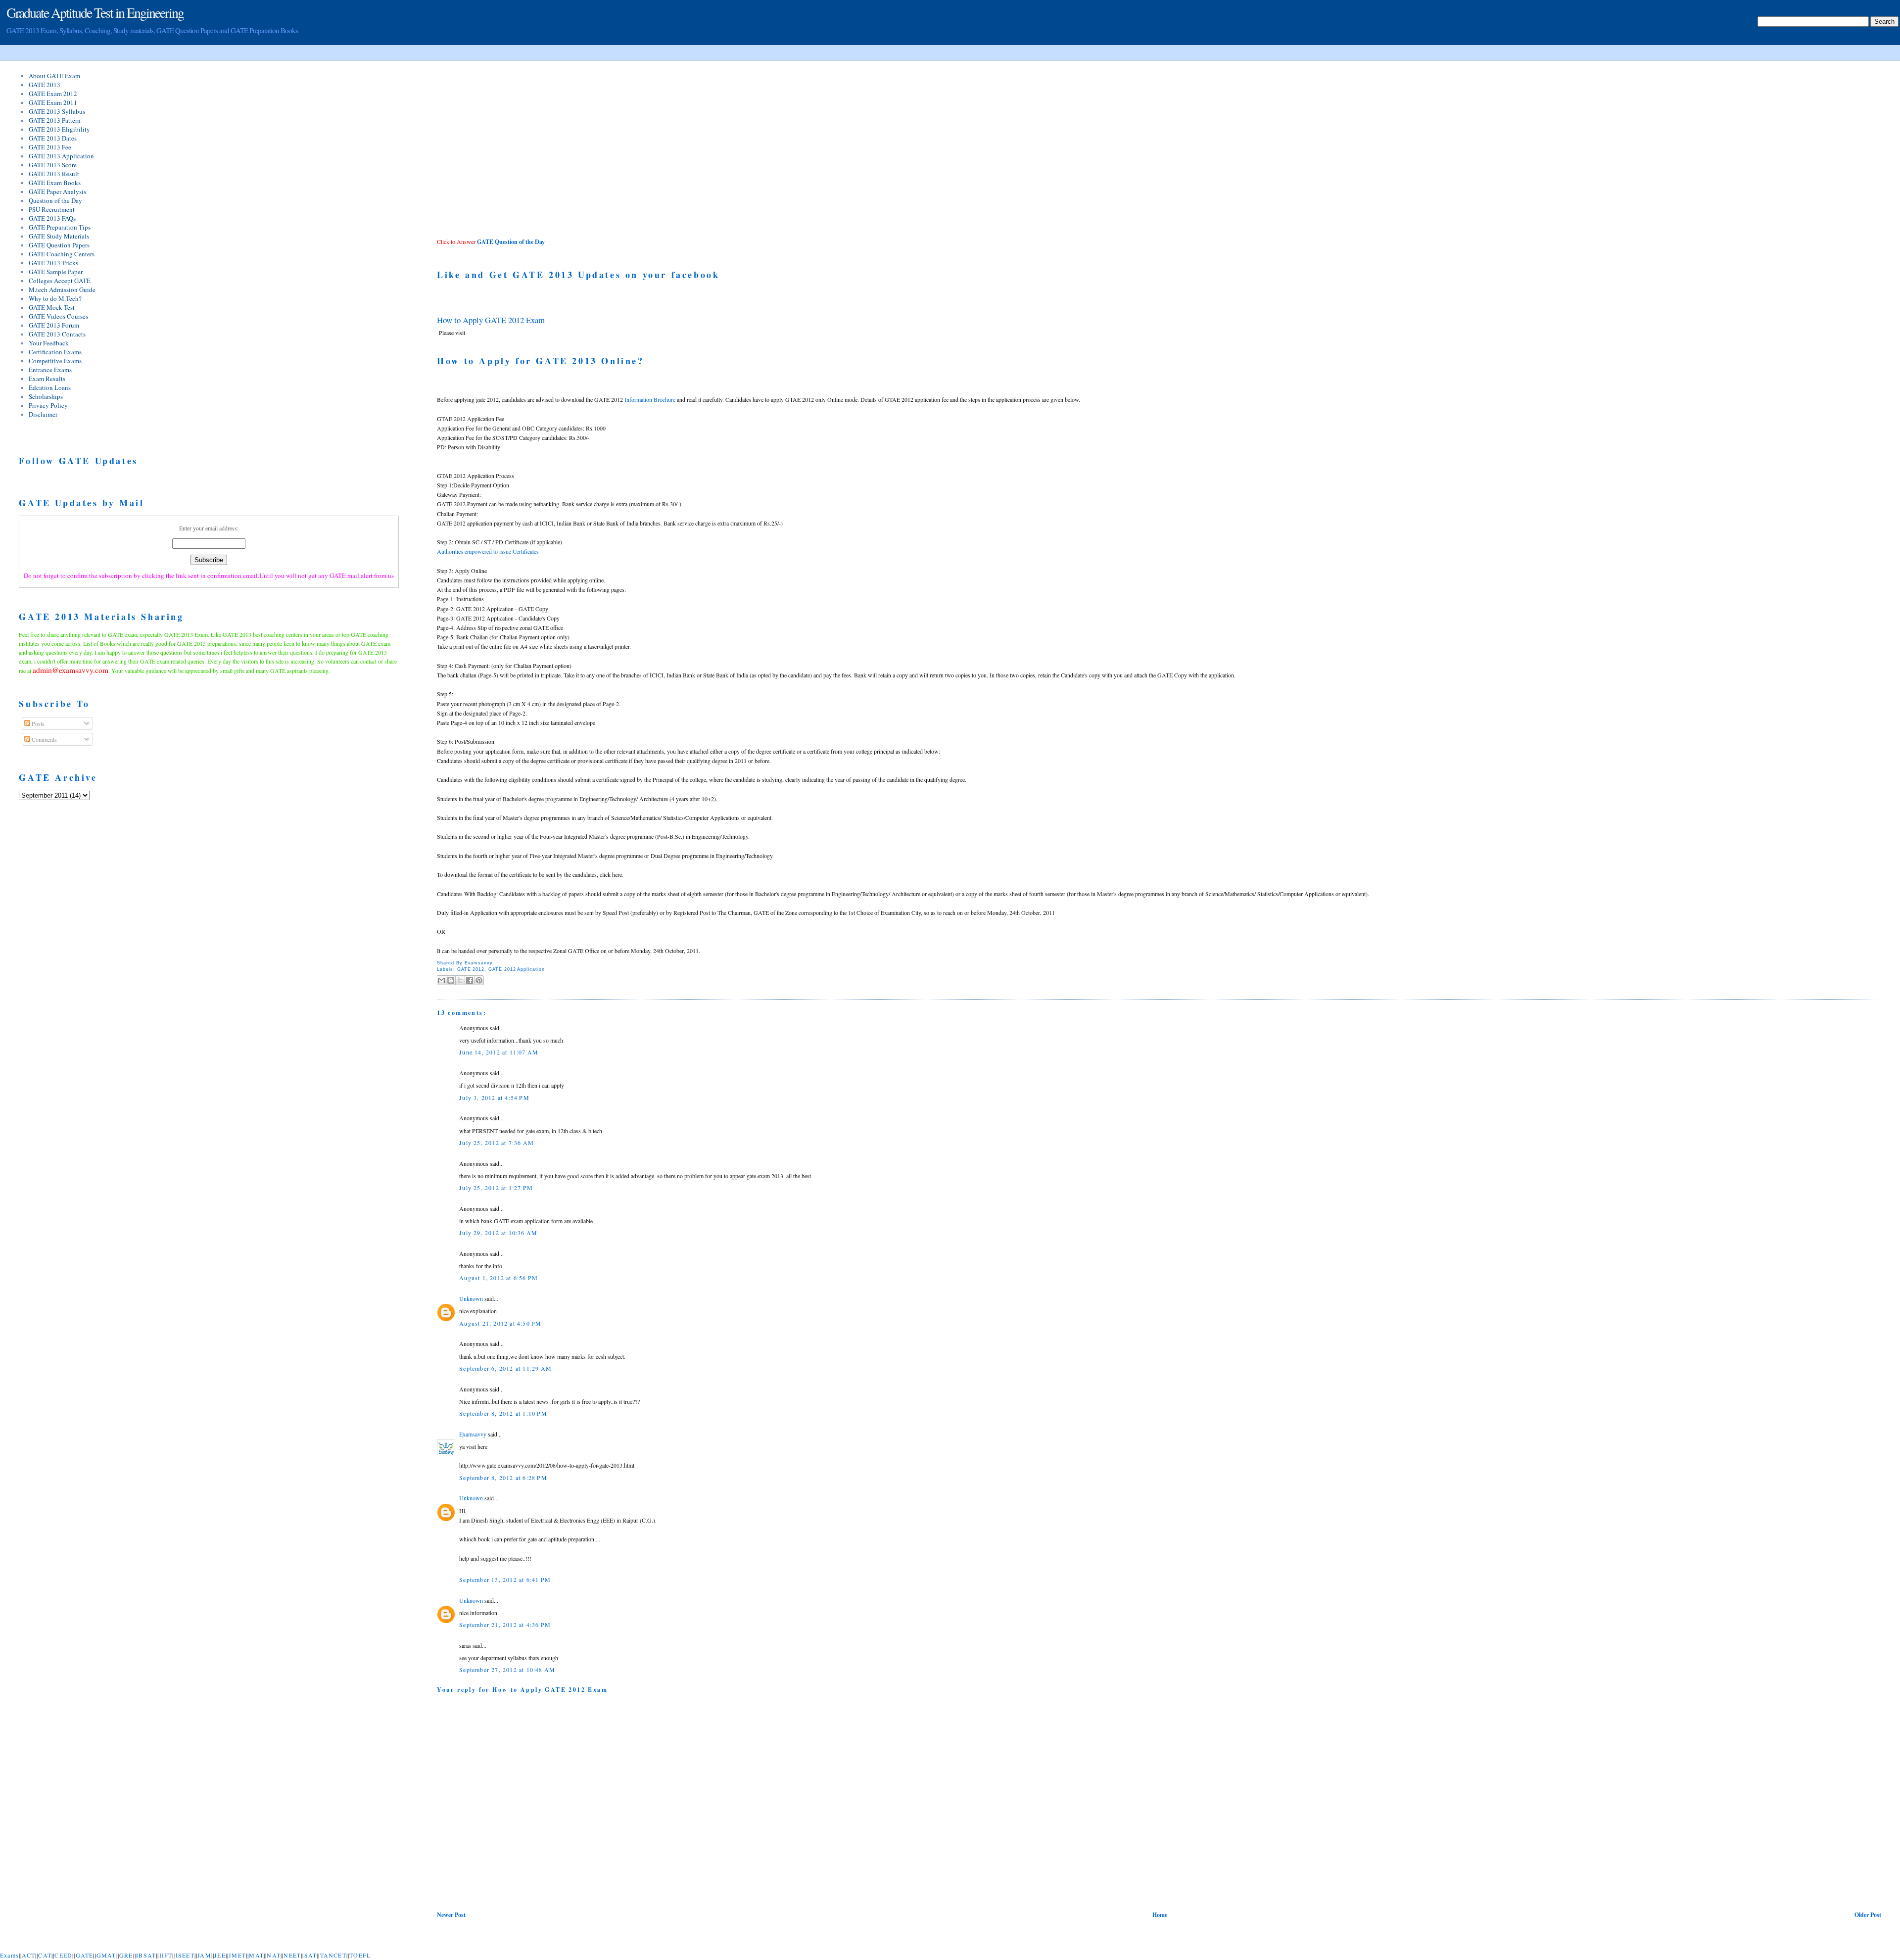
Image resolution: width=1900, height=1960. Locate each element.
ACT (28, 1955)
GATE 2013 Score (53, 165)
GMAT (106, 1955)
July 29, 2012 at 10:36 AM (498, 1233)
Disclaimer (43, 414)
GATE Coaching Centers (62, 254)
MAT (256, 1955)
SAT (311, 1955)
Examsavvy (473, 1434)
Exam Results (47, 379)
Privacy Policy (48, 405)
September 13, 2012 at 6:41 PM (505, 1579)
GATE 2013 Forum (54, 325)
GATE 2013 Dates (53, 138)
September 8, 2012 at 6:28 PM (503, 1478)
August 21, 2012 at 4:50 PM (500, 1323)
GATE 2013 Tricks (53, 263)
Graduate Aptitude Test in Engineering (95, 12)
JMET (237, 1955)
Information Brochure (650, 399)
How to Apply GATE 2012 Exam (491, 320)
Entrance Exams (50, 370)
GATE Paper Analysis (57, 191)
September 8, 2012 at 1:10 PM (503, 1413)
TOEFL (360, 1955)
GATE (85, 1955)
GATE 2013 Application (61, 156)
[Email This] (441, 980)
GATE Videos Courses (58, 316)
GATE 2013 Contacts (57, 334)
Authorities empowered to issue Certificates (488, 551)
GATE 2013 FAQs (52, 218)
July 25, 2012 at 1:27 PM (496, 1188)
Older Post (1868, 1915)
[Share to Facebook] (470, 980)
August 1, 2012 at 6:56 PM (499, 1278)
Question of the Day (55, 200)
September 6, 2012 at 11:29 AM (505, 1368)
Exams (9, 1955)
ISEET (185, 1955)
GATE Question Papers (59, 245)
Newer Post (451, 1915)
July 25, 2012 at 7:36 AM (497, 1143)
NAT (274, 1955)
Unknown (471, 1298)
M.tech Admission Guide (62, 289)
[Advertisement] (520, 148)
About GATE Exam (54, 76)
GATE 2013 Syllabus (57, 111)
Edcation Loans (50, 387)
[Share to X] (460, 980)
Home (1160, 1915)
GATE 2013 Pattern (55, 120)
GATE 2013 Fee (50, 147)
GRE (126, 1955)
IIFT (166, 1955)
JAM (204, 1955)
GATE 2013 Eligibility (59, 129)
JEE (220, 1955)
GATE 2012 (471, 969)
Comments (44, 739)
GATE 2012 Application (517, 969)
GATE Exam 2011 (53, 102)
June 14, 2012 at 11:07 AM (499, 1052)
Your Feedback (49, 343)
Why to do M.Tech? (55, 298)
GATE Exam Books (55, 183)
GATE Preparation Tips (60, 227)
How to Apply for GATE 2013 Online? (540, 361)
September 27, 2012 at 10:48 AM (507, 1670)
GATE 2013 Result (54, 174)
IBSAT (146, 1955)
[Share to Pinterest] (479, 980)
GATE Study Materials (59, 236)
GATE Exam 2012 (53, 94)
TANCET (333, 1955)
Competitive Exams (55, 361)
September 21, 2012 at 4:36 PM (505, 1625)
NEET (292, 1955)
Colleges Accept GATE (60, 281)
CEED (63, 1955)
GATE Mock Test (52, 307)
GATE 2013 (45, 85)
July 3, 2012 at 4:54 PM (494, 1098)
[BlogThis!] (451, 980)
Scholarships (46, 396)
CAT (45, 1955)
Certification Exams (55, 352)
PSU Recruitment (52, 209)
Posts (37, 723)
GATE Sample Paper (56, 272)
